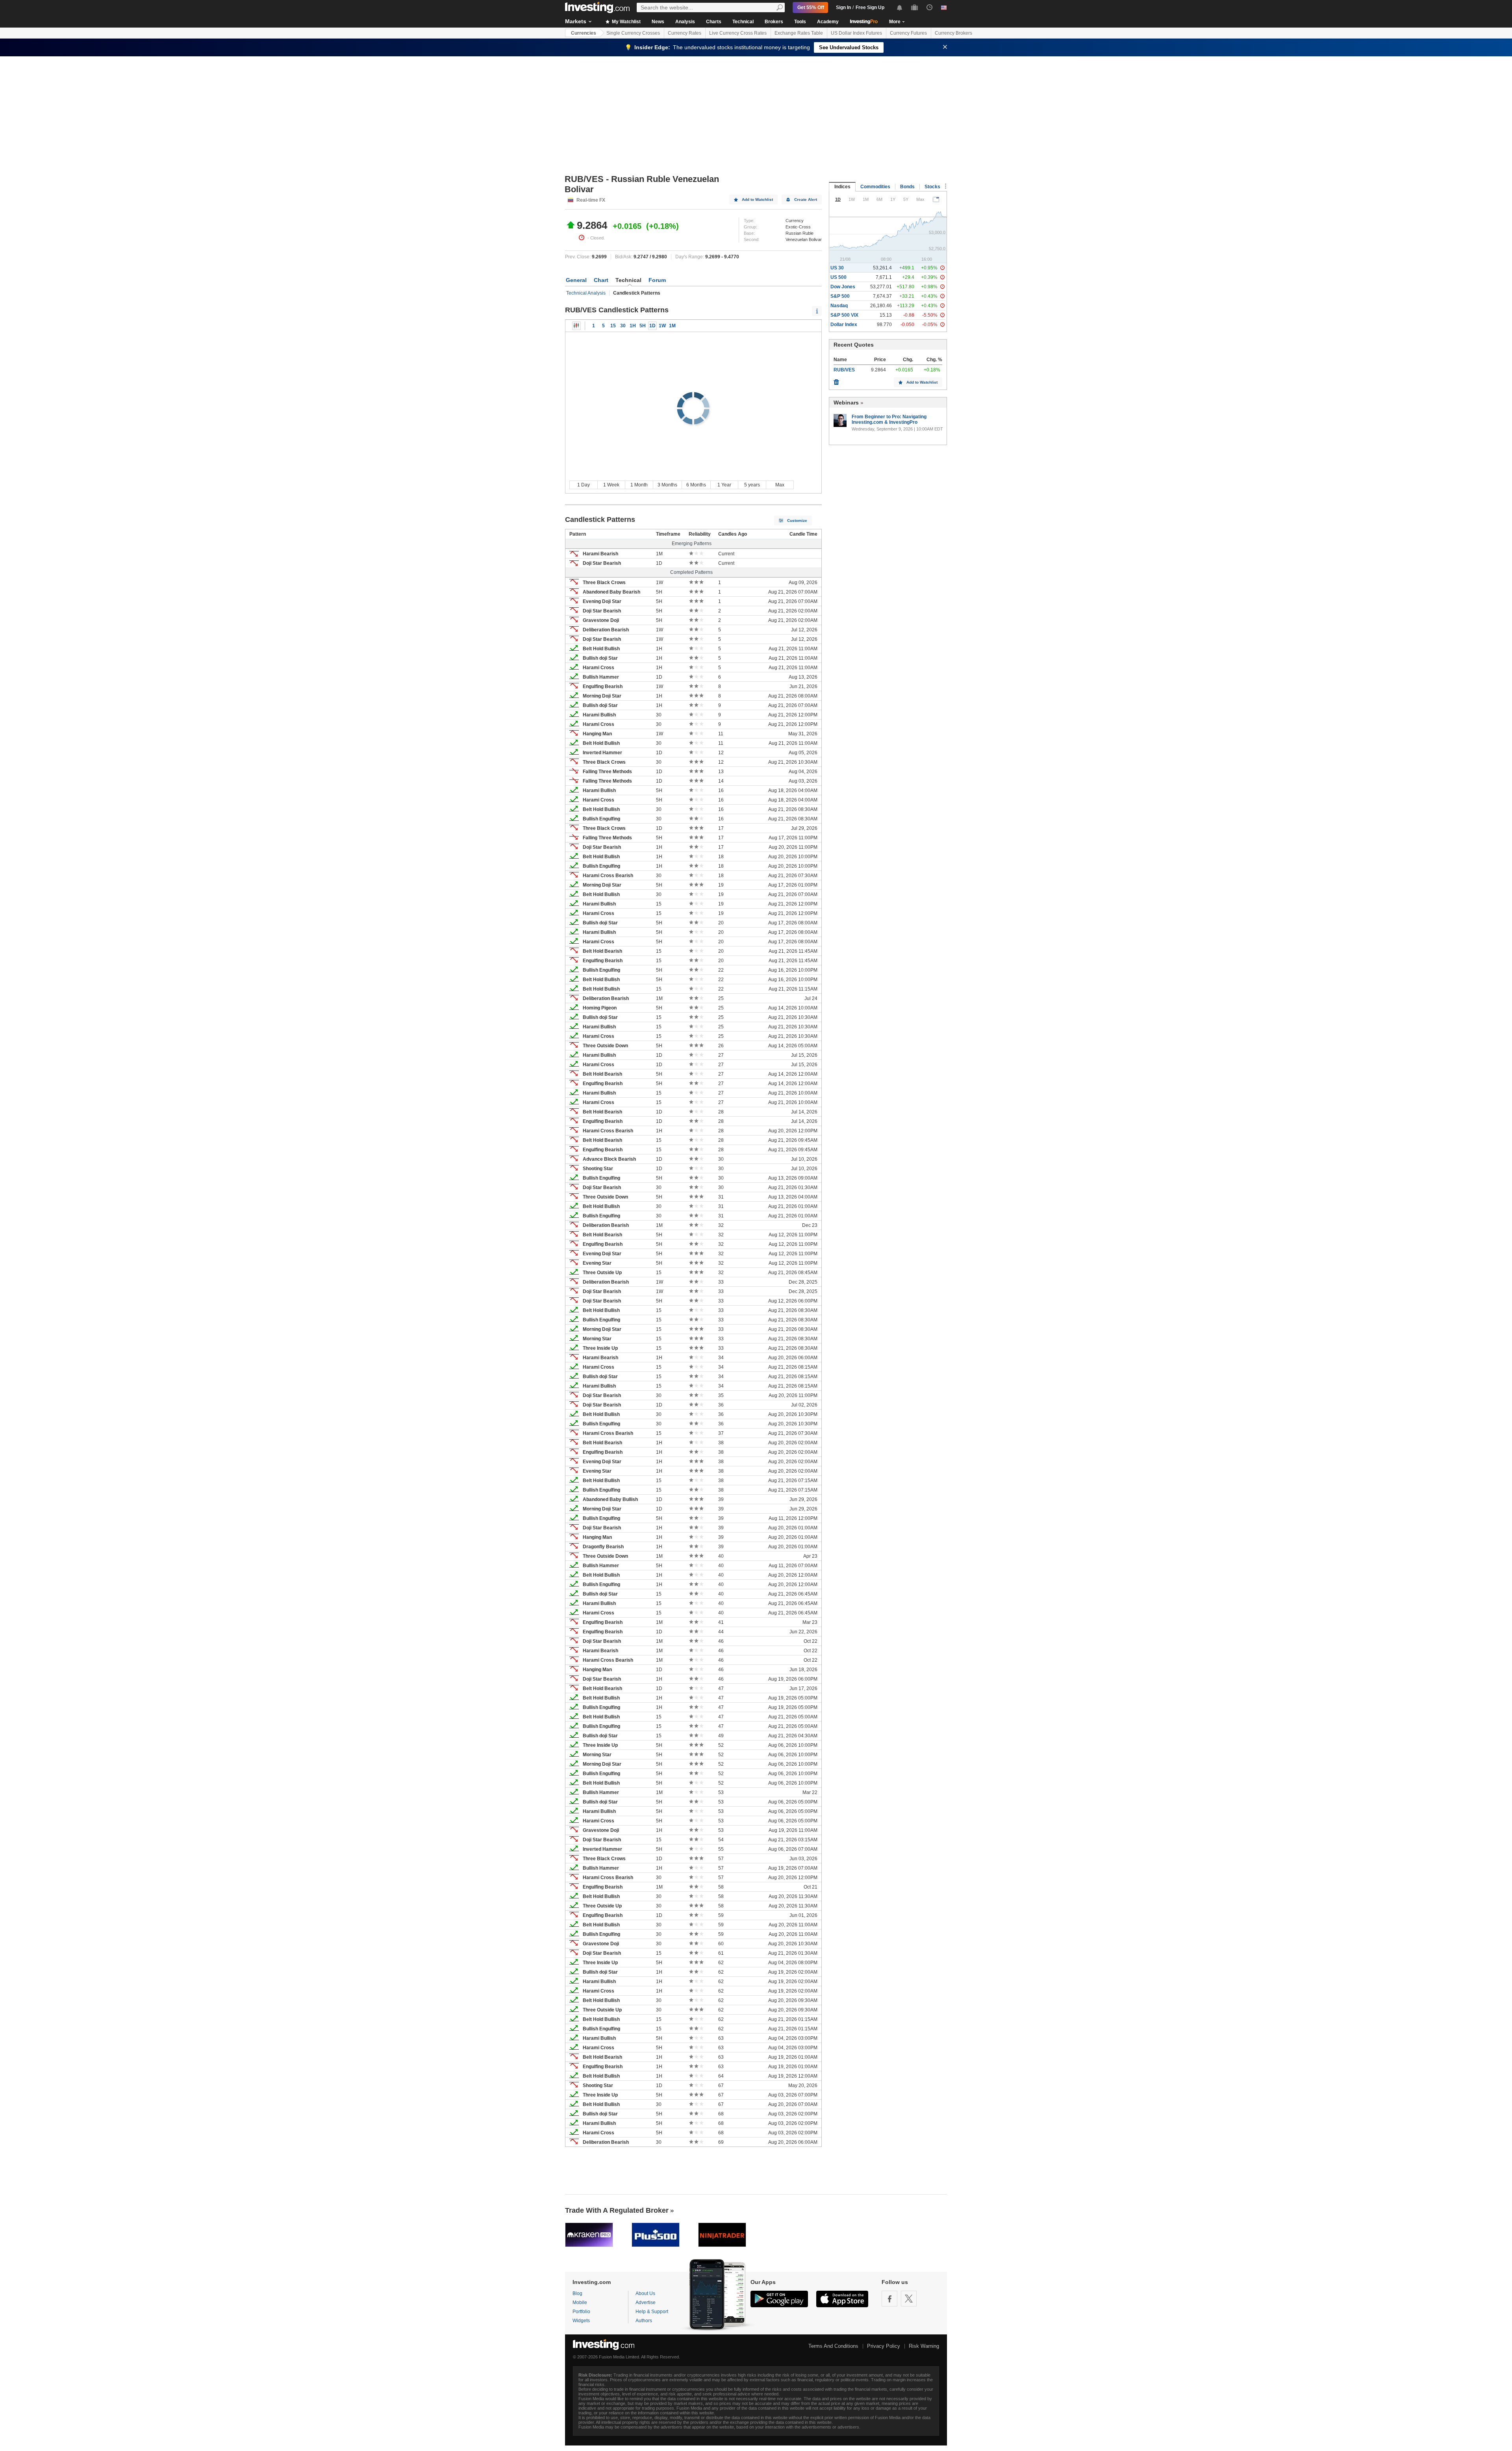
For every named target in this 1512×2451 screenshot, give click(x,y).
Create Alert (806, 199)
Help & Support (652, 2312)
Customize (797, 520)
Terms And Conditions (833, 2346)
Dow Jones (843, 287)
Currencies (584, 33)
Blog (577, 2293)
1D (652, 326)
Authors (644, 2321)
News (658, 22)
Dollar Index (844, 325)
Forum (657, 280)
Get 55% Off (811, 7)
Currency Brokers (953, 33)
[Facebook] (889, 2299)
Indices (842, 187)
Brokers (774, 22)
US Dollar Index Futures (856, 33)
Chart (601, 280)
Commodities (875, 187)
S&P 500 (840, 296)
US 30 (837, 268)
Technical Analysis (586, 293)
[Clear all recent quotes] (836, 380)
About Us (645, 2293)
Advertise (646, 2303)
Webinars (846, 403)
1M (672, 326)
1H (633, 326)
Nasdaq (839, 306)
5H (643, 326)
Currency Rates (685, 33)
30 (623, 326)
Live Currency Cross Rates (738, 33)
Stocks (932, 187)
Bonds (907, 187)
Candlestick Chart (576, 326)
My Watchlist (626, 22)
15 (613, 326)
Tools (800, 22)
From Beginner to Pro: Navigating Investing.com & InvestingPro (889, 419)
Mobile (580, 2303)
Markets (576, 21)
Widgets (581, 2321)
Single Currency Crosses (633, 33)
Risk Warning (924, 2346)
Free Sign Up (870, 7)
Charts (714, 22)
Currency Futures (908, 33)
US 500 (838, 277)
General (576, 280)
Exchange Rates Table (799, 33)
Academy (828, 22)
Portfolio (581, 2312)
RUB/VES (844, 370)
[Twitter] (909, 2299)
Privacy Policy (884, 2346)
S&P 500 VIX (844, 315)
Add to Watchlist (757, 199)
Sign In (843, 7)
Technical (743, 22)
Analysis (685, 22)
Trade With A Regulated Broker (617, 2210)
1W (662, 326)
